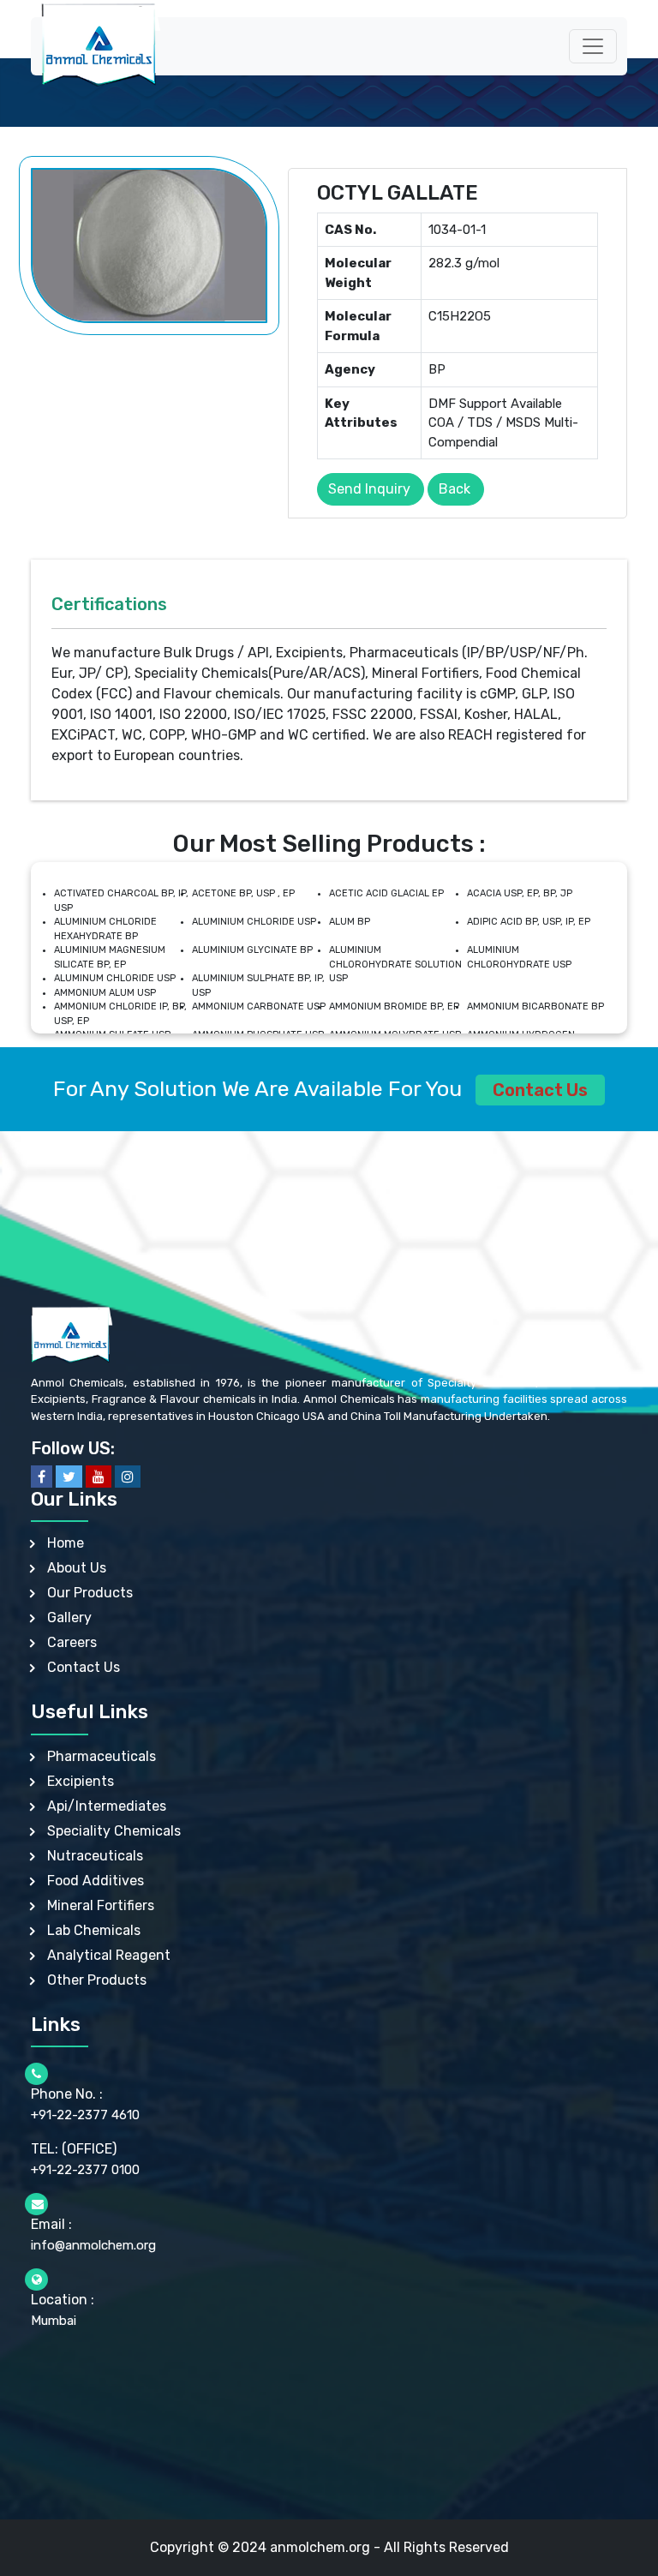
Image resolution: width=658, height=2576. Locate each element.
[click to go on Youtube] (99, 1477)
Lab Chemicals (94, 1930)
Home (66, 1543)
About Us (77, 1568)
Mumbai (54, 2321)
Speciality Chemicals (114, 1831)
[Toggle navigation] (593, 46)
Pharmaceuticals (102, 1756)
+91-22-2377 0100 (85, 2170)
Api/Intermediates (107, 1806)
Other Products (97, 1980)
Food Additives (96, 1881)
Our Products (90, 1593)
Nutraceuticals (95, 1856)
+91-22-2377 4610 (85, 2115)
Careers (72, 1642)
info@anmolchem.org (93, 2245)
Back (455, 489)
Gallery (69, 1617)
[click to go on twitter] (69, 1477)
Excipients (81, 1781)
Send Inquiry (369, 489)
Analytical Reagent (109, 1955)
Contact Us (540, 1090)
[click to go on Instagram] (128, 1477)
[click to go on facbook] (42, 1477)
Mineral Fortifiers (101, 1905)
